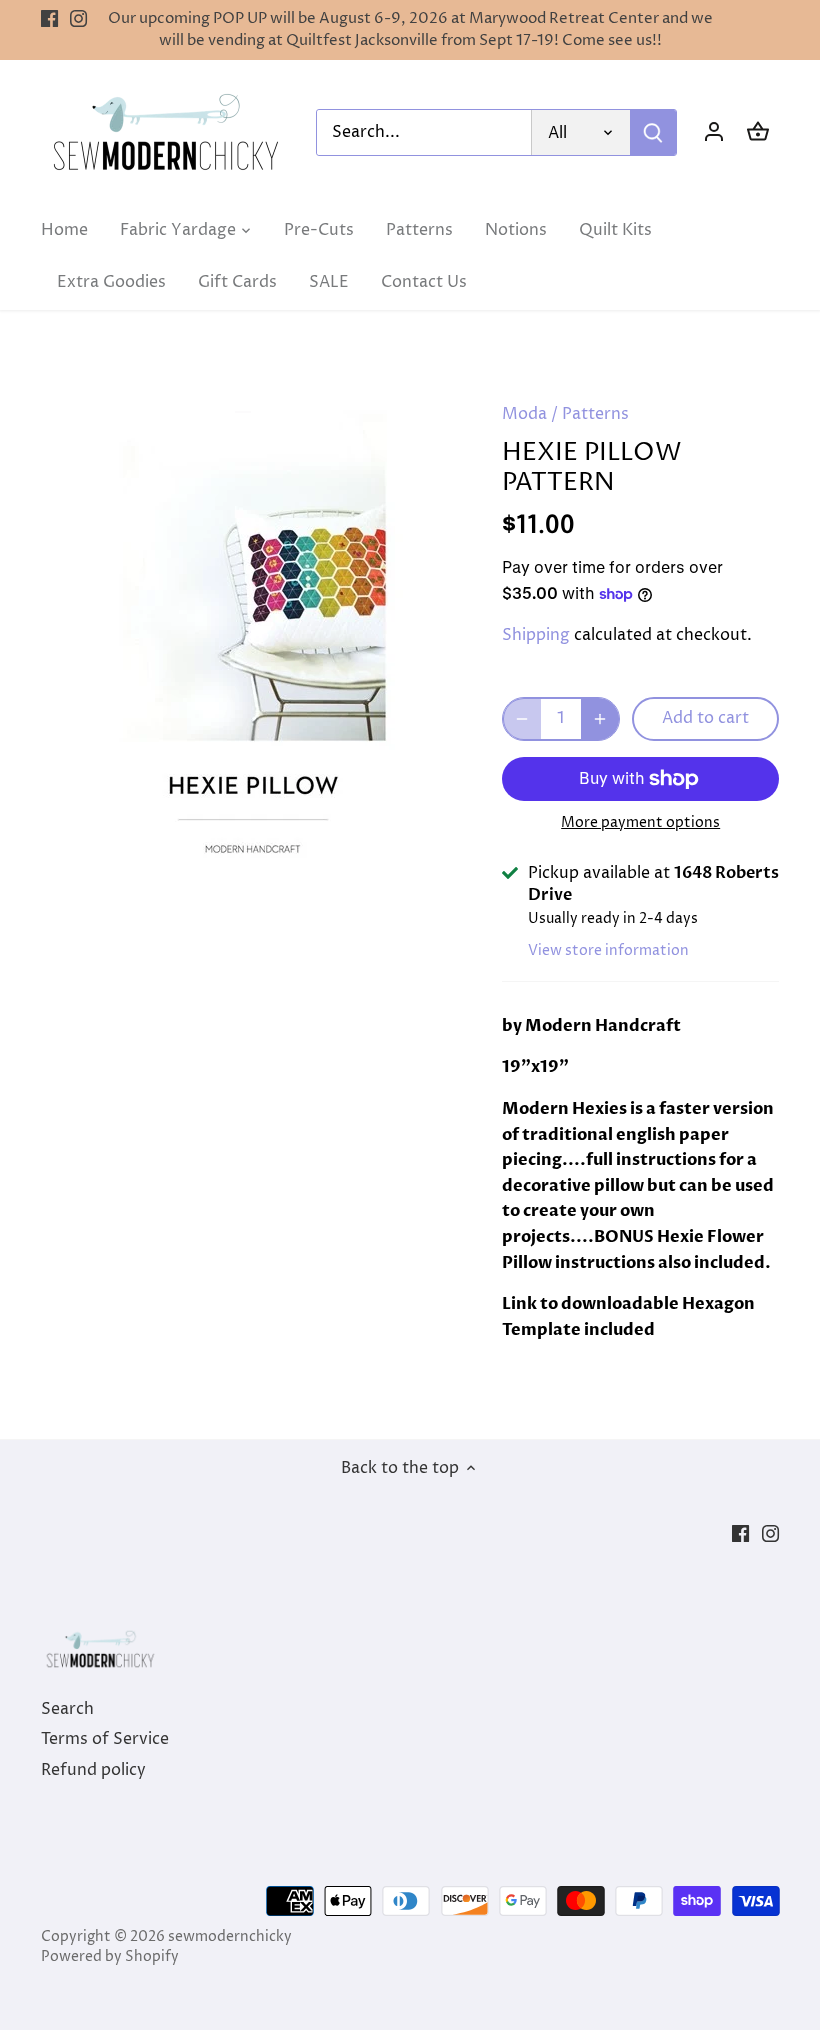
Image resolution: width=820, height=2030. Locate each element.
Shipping (536, 635)
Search (67, 1709)
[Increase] (600, 719)
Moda (524, 414)
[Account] (714, 132)
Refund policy (93, 1770)
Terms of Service (105, 1739)
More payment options (640, 822)
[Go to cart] (758, 132)
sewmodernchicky (230, 1937)
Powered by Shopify (110, 1957)
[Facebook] (49, 19)
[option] (253, 632)
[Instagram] (78, 19)
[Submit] (653, 132)
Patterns (595, 414)
